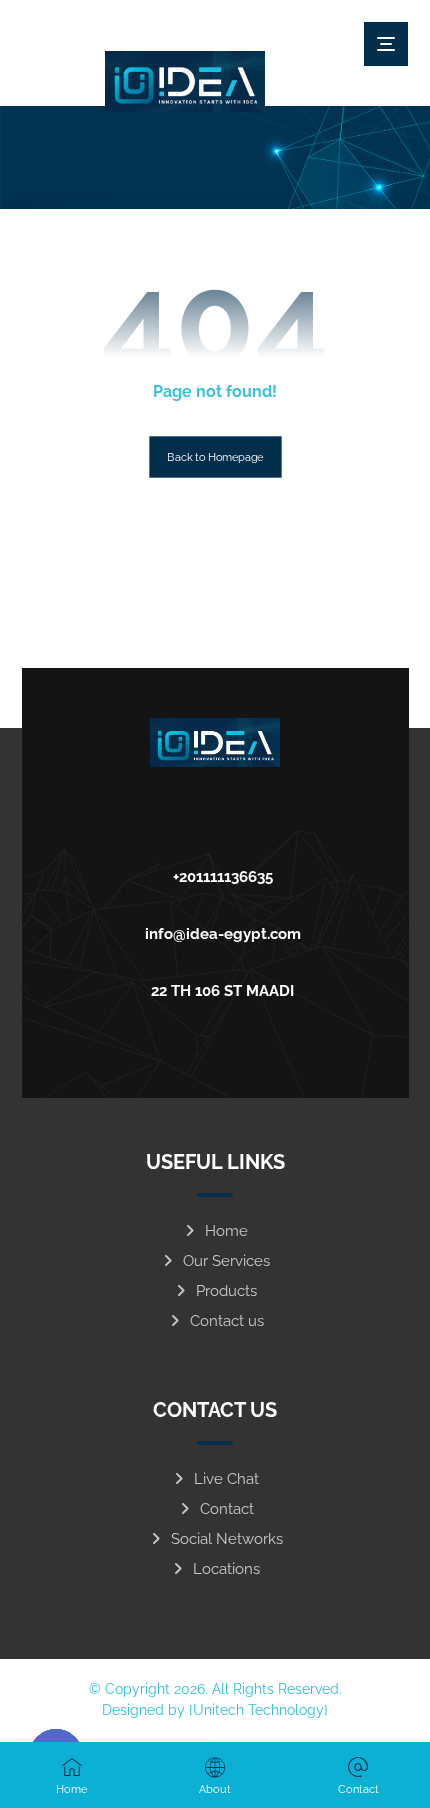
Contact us (227, 1321)
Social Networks (227, 1539)
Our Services (226, 1261)
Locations (226, 1569)
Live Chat (226, 1479)
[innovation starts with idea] (185, 81)
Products (226, 1291)
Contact (227, 1509)
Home (226, 1231)
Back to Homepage (215, 457)
